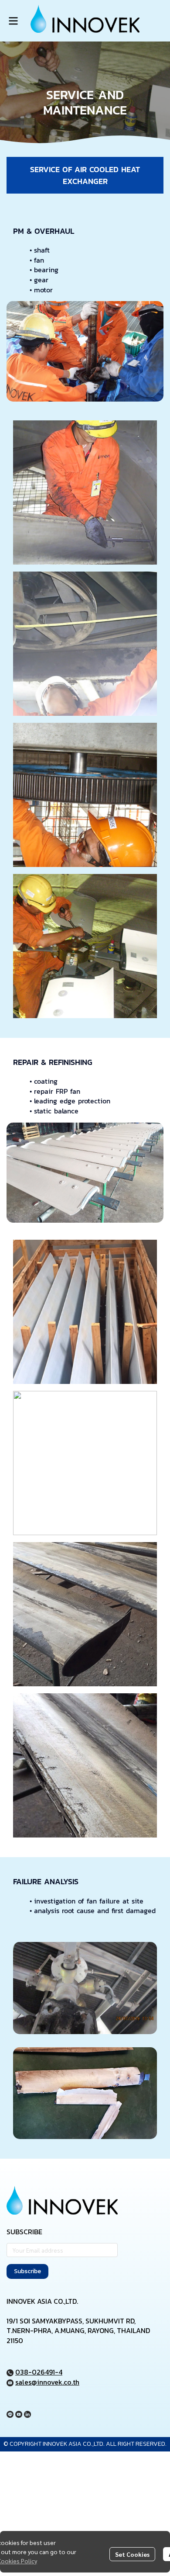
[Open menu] (13, 21)
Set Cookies (132, 2554)
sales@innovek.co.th (47, 2382)
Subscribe (27, 2271)
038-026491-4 (39, 2372)
